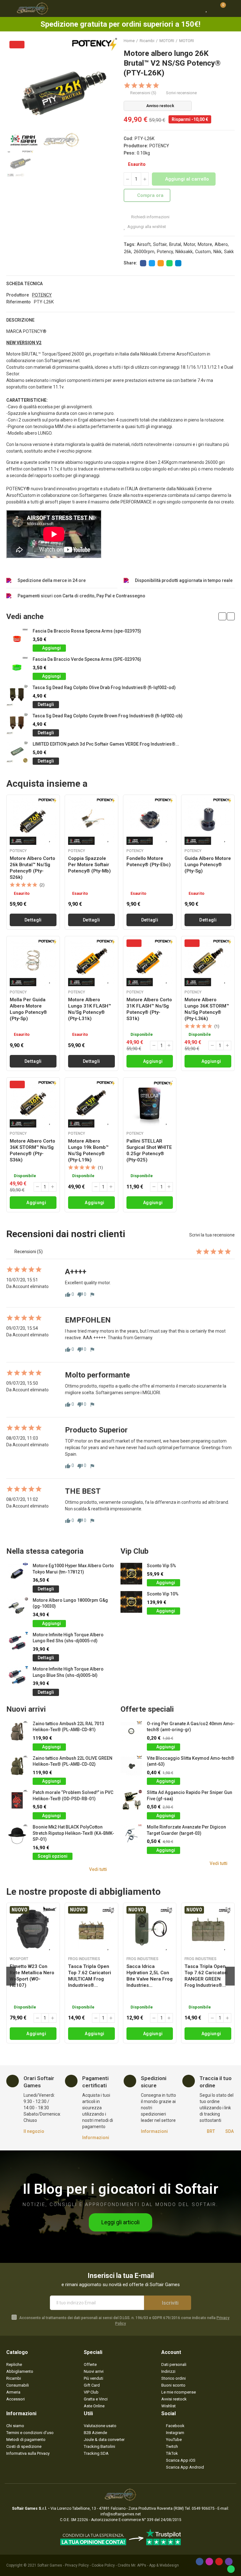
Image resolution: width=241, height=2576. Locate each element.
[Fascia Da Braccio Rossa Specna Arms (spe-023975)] (17, 639)
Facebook (143, 263)
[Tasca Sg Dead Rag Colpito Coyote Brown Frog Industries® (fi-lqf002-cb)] (17, 724)
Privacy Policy (77, 2565)
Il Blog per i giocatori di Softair (121, 2189)
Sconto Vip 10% (163, 1594)
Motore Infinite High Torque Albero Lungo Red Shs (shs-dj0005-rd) (68, 1638)
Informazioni (96, 2138)
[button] (222, 616)
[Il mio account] (232, 8)
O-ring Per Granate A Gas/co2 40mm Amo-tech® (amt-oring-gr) (191, 1727)
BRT (211, 2131)
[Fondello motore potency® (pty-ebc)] (150, 821)
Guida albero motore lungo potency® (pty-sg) (208, 865)
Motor (189, 244)
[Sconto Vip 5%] (131, 1574)
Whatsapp (169, 263)
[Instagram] (209, 2562)
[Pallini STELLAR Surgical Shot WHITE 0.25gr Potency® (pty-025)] (150, 1104)
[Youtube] (219, 2562)
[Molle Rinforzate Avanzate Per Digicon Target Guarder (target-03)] (131, 1835)
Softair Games (50, 2565)
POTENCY (159, 146)
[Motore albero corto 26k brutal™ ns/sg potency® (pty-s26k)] (33, 821)
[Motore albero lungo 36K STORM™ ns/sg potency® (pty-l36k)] (208, 963)
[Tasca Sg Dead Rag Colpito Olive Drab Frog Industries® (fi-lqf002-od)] (17, 696)
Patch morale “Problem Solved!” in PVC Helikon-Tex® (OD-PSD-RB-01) (73, 1796)
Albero (221, 244)
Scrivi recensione (181, 93)
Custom (203, 252)
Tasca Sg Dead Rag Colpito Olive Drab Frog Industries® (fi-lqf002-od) (104, 687)
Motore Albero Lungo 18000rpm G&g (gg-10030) (70, 1603)
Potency (165, 252)
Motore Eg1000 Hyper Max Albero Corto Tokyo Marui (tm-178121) (73, 1569)
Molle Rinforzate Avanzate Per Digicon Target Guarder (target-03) (186, 1830)
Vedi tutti (98, 1869)
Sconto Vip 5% (161, 1566)
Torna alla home (222, 41)
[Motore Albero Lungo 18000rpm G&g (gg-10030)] (17, 1608)
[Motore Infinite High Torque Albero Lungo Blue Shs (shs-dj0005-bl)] (17, 1677)
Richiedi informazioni (150, 217)
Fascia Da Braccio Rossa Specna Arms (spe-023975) (87, 631)
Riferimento (19, 302)
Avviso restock (160, 106)
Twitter (152, 263)
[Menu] (9, 8)
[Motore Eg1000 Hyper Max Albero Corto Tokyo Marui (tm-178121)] (17, 1574)
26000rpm (144, 252)
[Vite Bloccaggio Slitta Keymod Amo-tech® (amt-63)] (131, 1766)
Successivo (230, 41)
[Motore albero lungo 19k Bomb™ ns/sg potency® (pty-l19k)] (91, 1104)
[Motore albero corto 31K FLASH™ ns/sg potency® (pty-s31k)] (150, 963)
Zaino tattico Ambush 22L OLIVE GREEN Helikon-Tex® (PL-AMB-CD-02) (72, 1761)
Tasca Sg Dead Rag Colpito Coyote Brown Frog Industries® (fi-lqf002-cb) (108, 716)
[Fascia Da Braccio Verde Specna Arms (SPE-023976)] (17, 667)
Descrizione (20, 320)
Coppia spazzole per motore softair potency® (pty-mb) (89, 865)
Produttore (18, 295)
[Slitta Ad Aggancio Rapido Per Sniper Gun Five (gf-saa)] (131, 1800)
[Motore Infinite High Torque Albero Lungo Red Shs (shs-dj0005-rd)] (17, 1643)
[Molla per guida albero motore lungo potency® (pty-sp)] (33, 963)
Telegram (178, 263)
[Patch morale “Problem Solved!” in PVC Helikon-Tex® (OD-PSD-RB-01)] (17, 1800)
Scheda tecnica (24, 284)
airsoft (144, 244)
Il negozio (34, 2131)
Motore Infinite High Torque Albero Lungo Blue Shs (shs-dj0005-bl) (68, 1672)
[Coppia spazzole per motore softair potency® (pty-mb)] (91, 821)
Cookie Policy (103, 2565)
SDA (230, 2131)
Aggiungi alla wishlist (147, 227)
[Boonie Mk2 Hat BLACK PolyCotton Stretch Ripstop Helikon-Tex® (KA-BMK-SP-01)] (17, 1835)
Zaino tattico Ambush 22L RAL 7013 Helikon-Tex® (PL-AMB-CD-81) (68, 1727)
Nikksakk (184, 252)
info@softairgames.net (121, 2514)
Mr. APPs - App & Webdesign (155, 2565)
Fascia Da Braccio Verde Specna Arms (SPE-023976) (87, 659)
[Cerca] (195, 8)
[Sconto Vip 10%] (131, 1602)
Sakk (229, 252)
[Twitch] (229, 2562)
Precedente (214, 41)
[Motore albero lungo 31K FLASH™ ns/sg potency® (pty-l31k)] (91, 963)
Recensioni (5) (143, 93)
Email (161, 263)
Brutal (175, 244)
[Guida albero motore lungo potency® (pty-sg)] (208, 821)
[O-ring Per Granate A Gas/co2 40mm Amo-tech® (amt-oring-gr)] (131, 1732)
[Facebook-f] (200, 2562)
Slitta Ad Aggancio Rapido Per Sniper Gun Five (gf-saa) (190, 1796)
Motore (205, 244)
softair (160, 244)
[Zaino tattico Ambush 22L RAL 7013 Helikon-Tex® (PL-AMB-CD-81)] (17, 1732)
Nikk (217, 252)
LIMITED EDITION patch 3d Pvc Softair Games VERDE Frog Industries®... (106, 744)
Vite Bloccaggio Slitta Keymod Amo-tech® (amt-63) (191, 1761)
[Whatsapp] (231, 2569)
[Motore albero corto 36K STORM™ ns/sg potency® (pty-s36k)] (33, 1104)
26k (128, 252)
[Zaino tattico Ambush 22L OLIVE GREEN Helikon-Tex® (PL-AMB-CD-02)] (17, 1766)
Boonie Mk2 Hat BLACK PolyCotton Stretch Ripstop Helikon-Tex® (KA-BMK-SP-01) (73, 1833)
